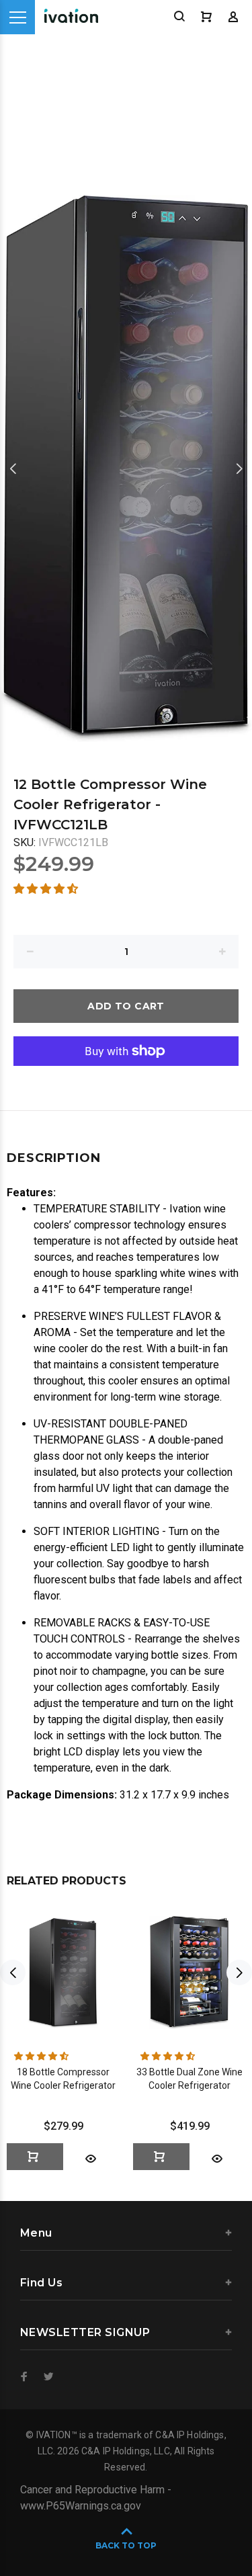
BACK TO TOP (126, 2545)
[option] (126, 468)
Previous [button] (13, 468)
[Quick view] (91, 2159)
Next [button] (239, 468)
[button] (47, 889)
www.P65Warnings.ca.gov (81, 2506)
